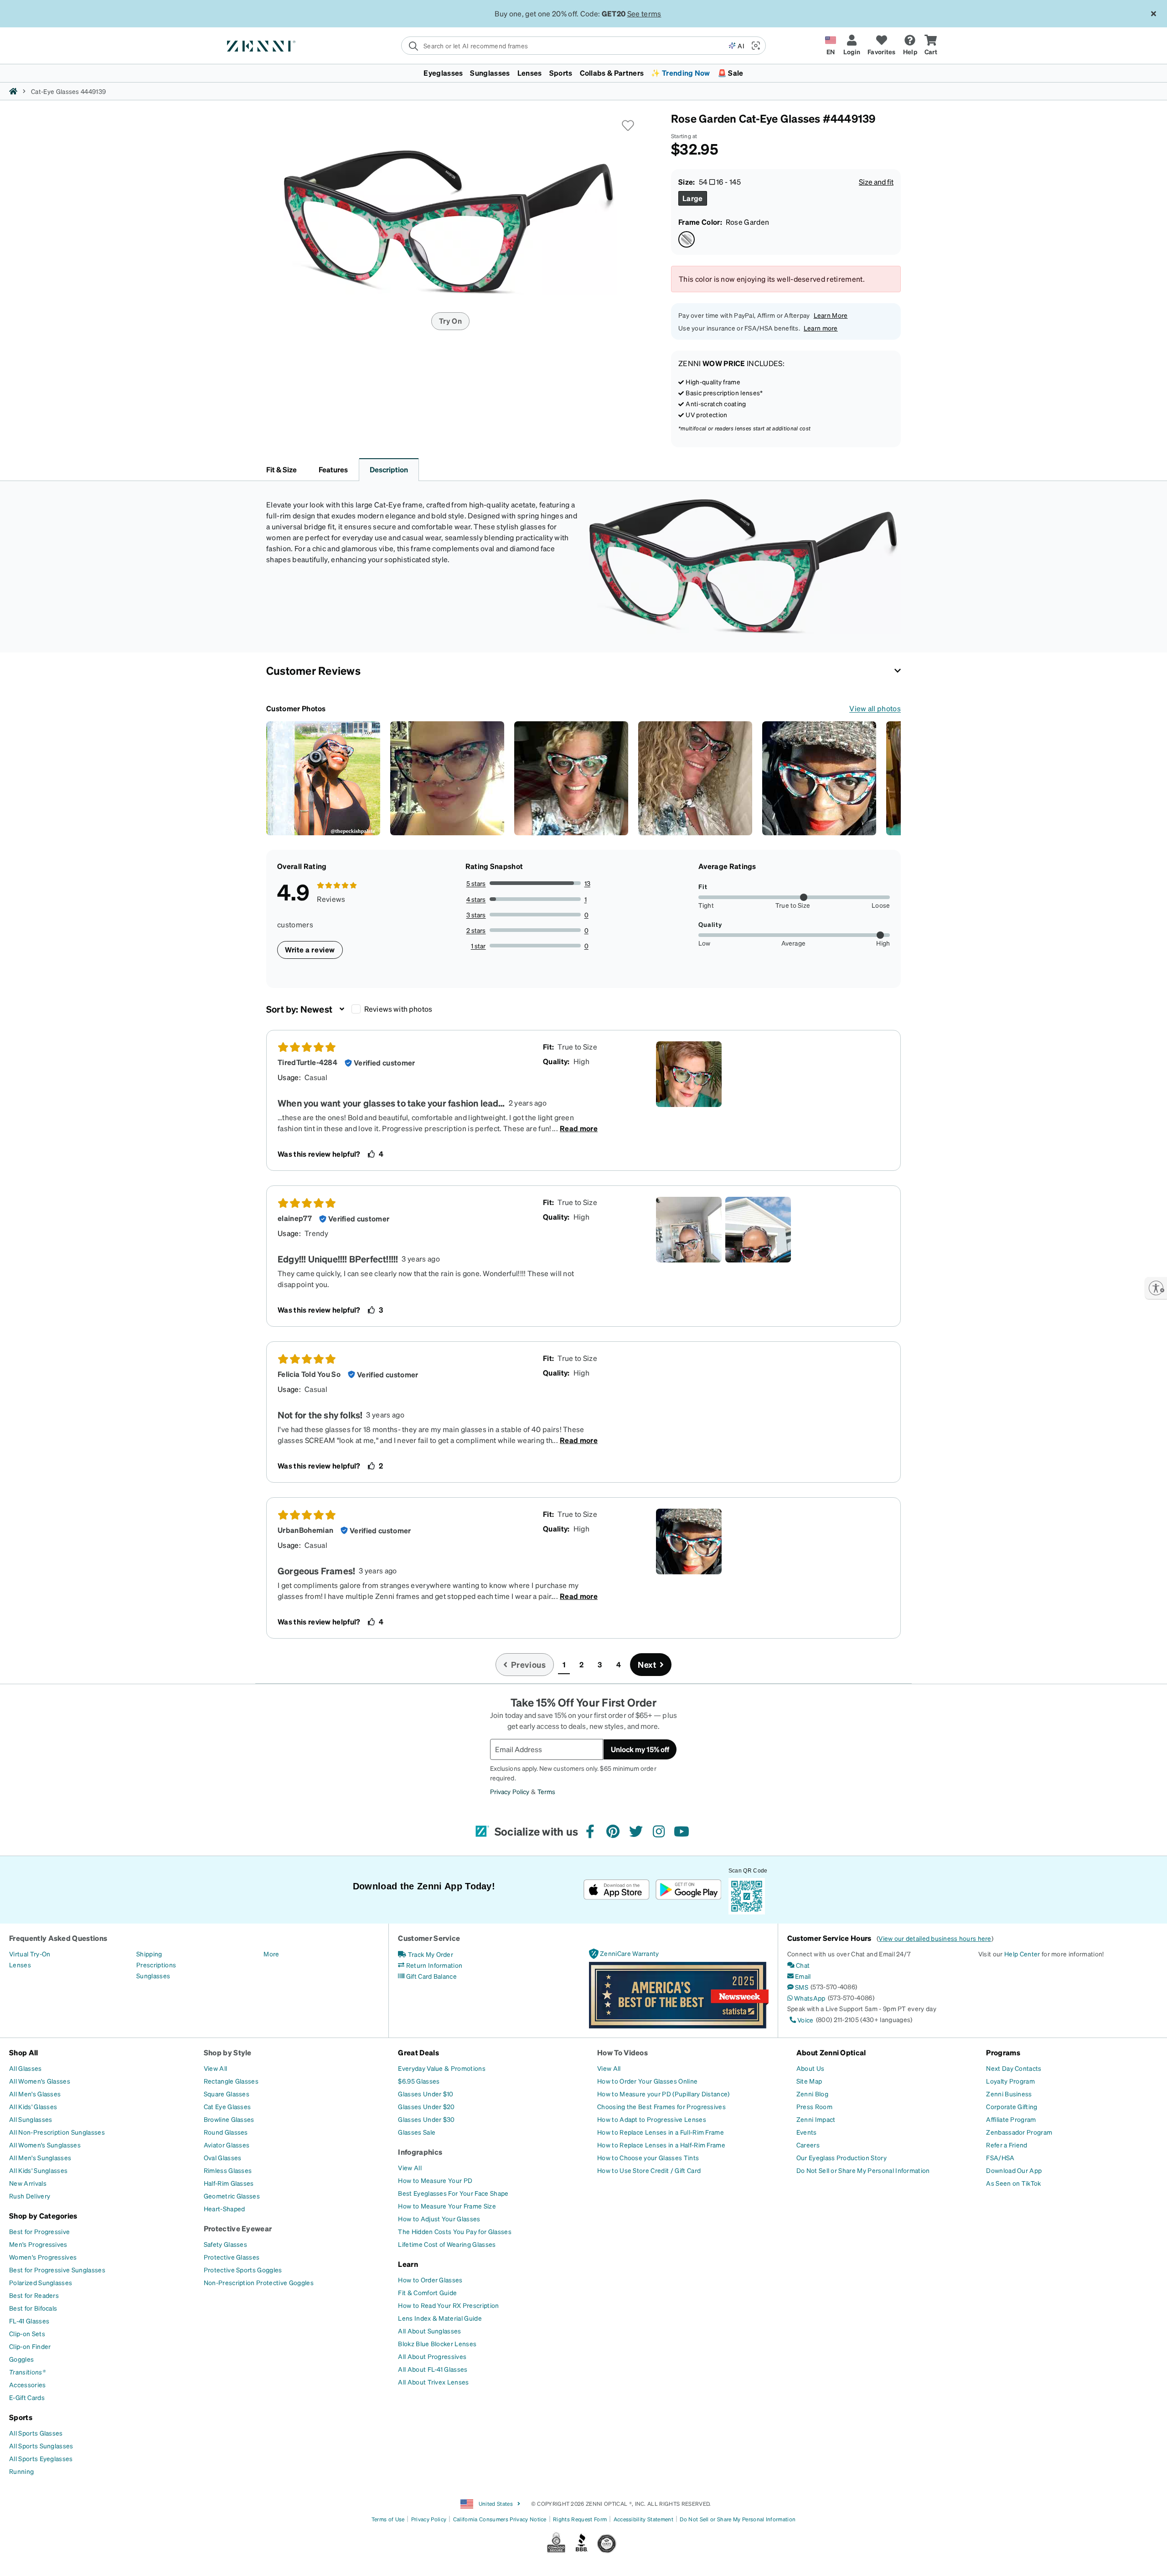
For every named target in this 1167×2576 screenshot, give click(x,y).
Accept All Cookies (929, 2554)
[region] (583, 2555)
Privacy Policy (333, 2566)
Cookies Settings (858, 2554)
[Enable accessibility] (1156, 1288)
